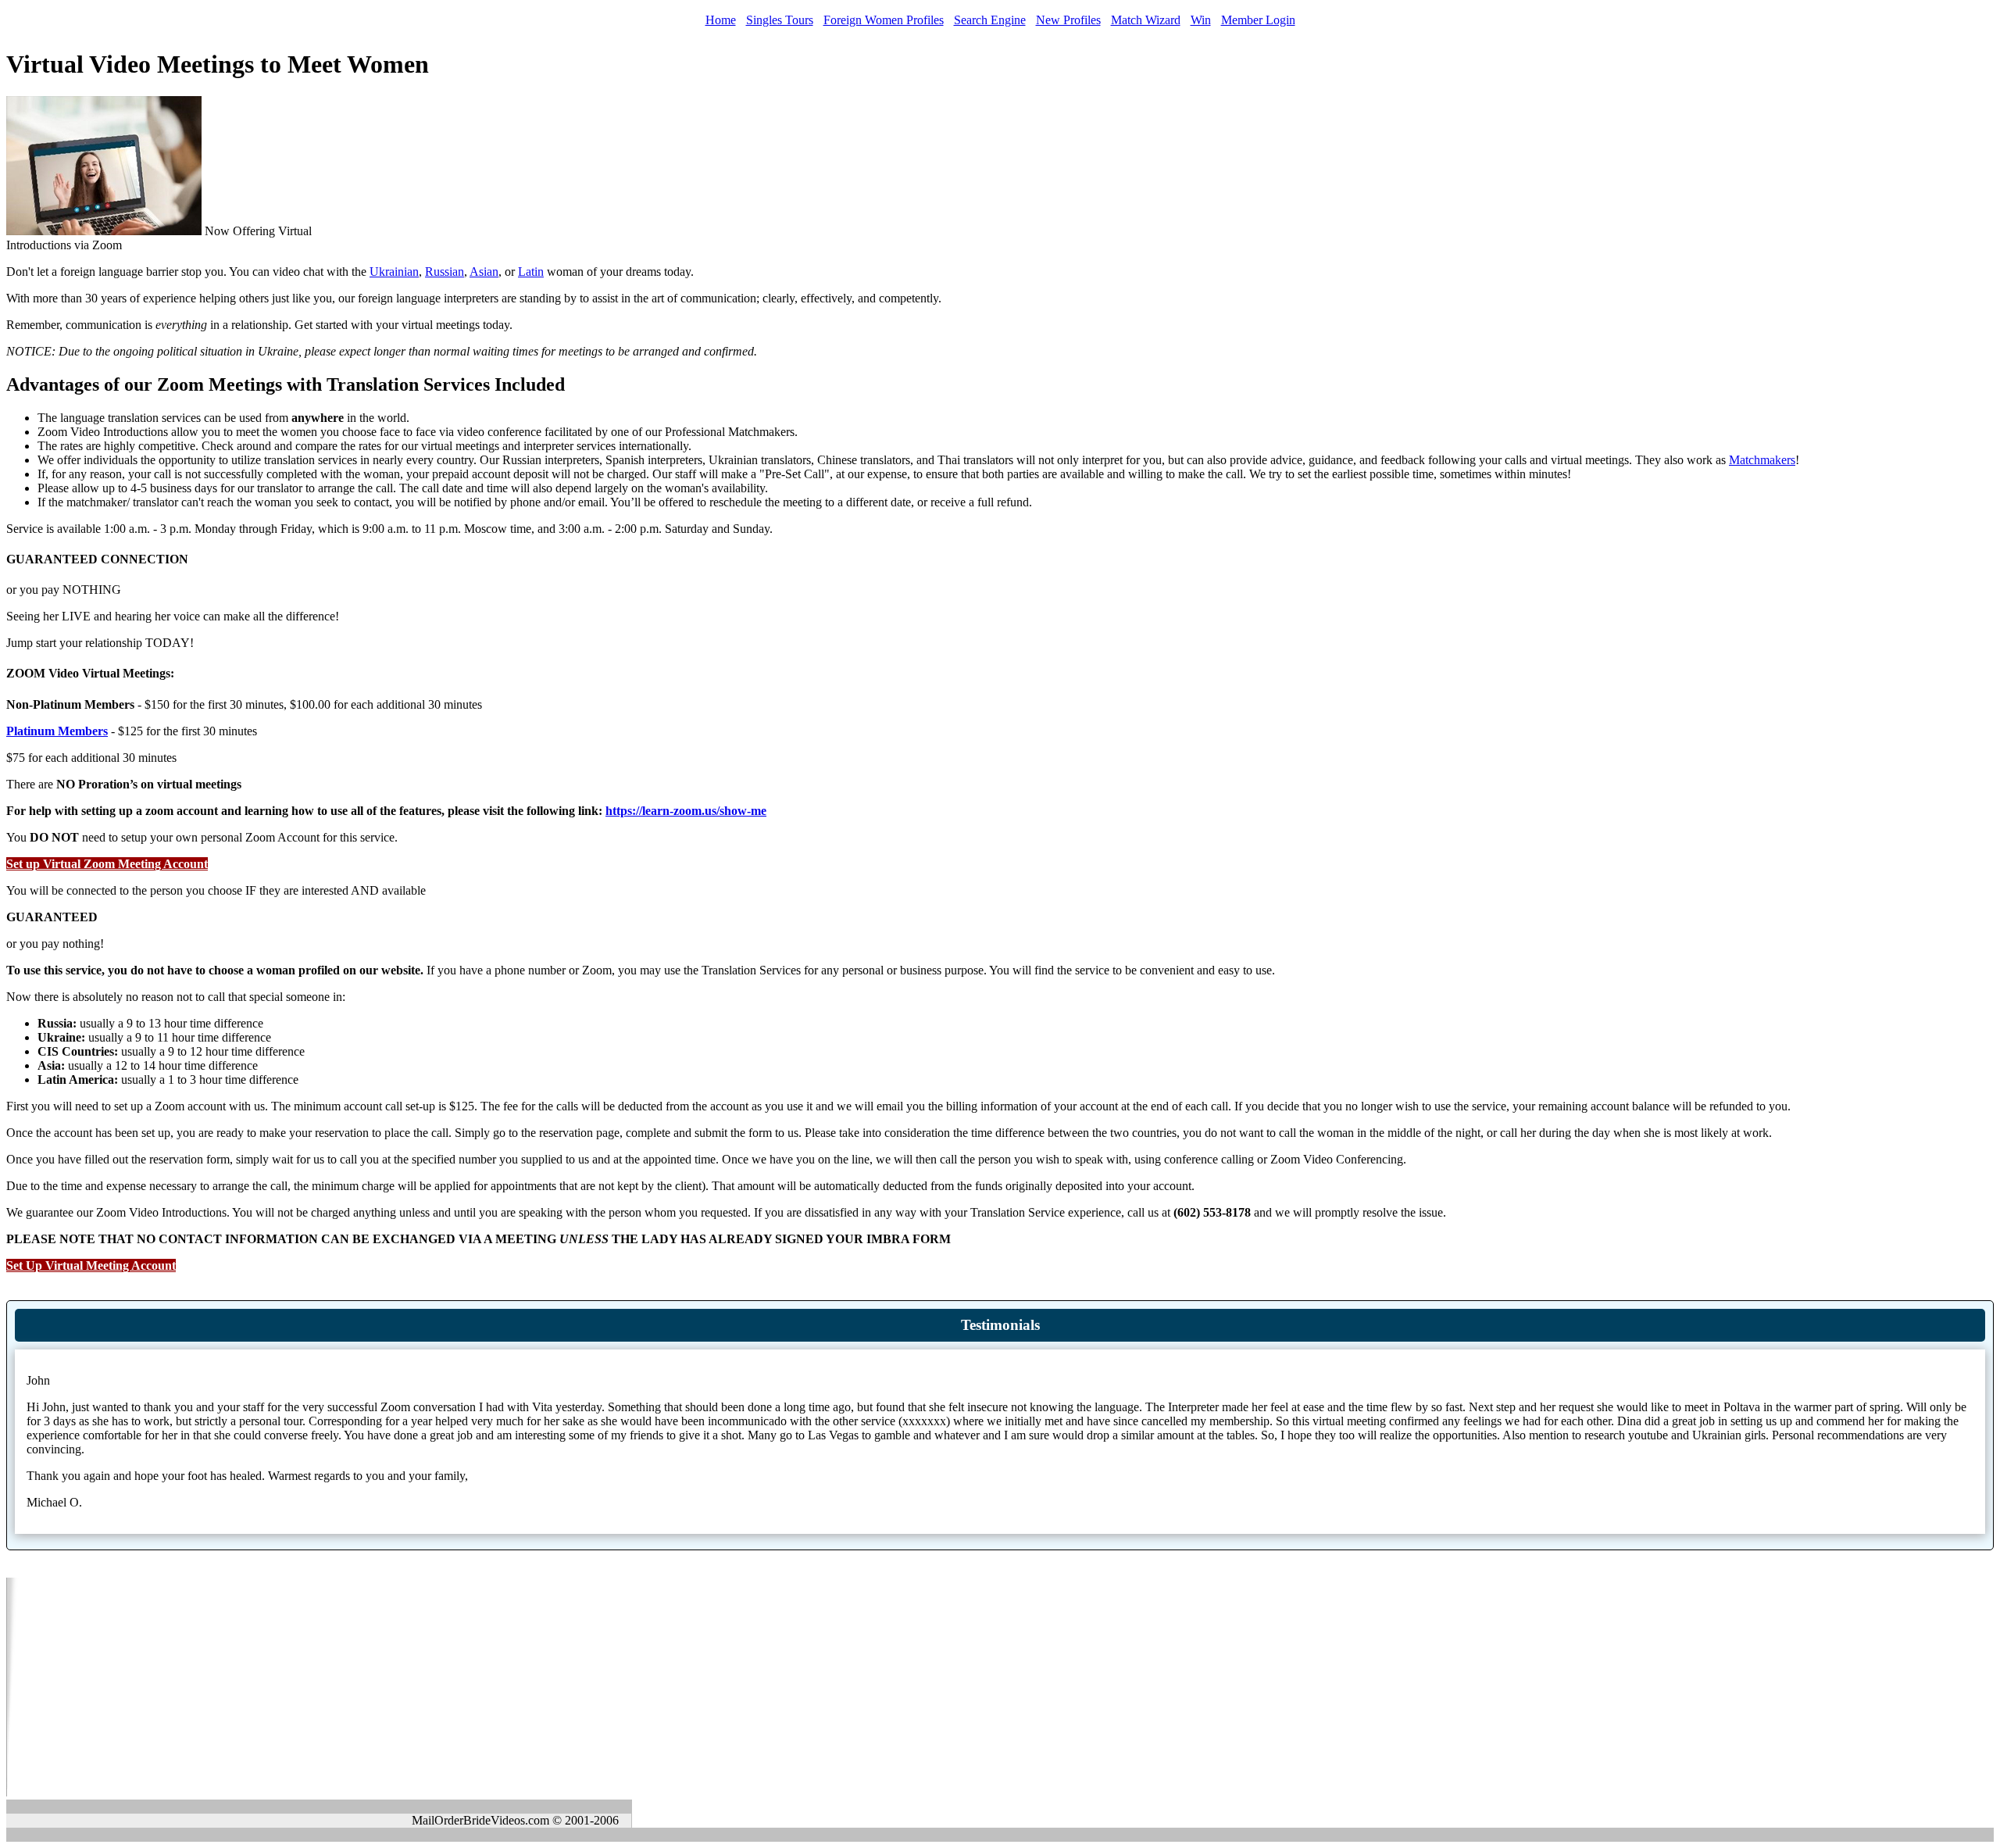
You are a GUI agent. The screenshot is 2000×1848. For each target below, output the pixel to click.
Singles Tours (780, 20)
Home (721, 20)
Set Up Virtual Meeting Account (91, 1265)
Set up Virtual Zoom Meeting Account (107, 864)
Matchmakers (1762, 460)
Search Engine (990, 20)
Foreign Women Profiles (884, 20)
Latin (531, 272)
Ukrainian (394, 272)
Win (1201, 20)
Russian (445, 272)
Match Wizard (1146, 20)
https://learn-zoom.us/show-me (686, 811)
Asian (484, 272)
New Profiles (1068, 20)
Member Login (1258, 20)
